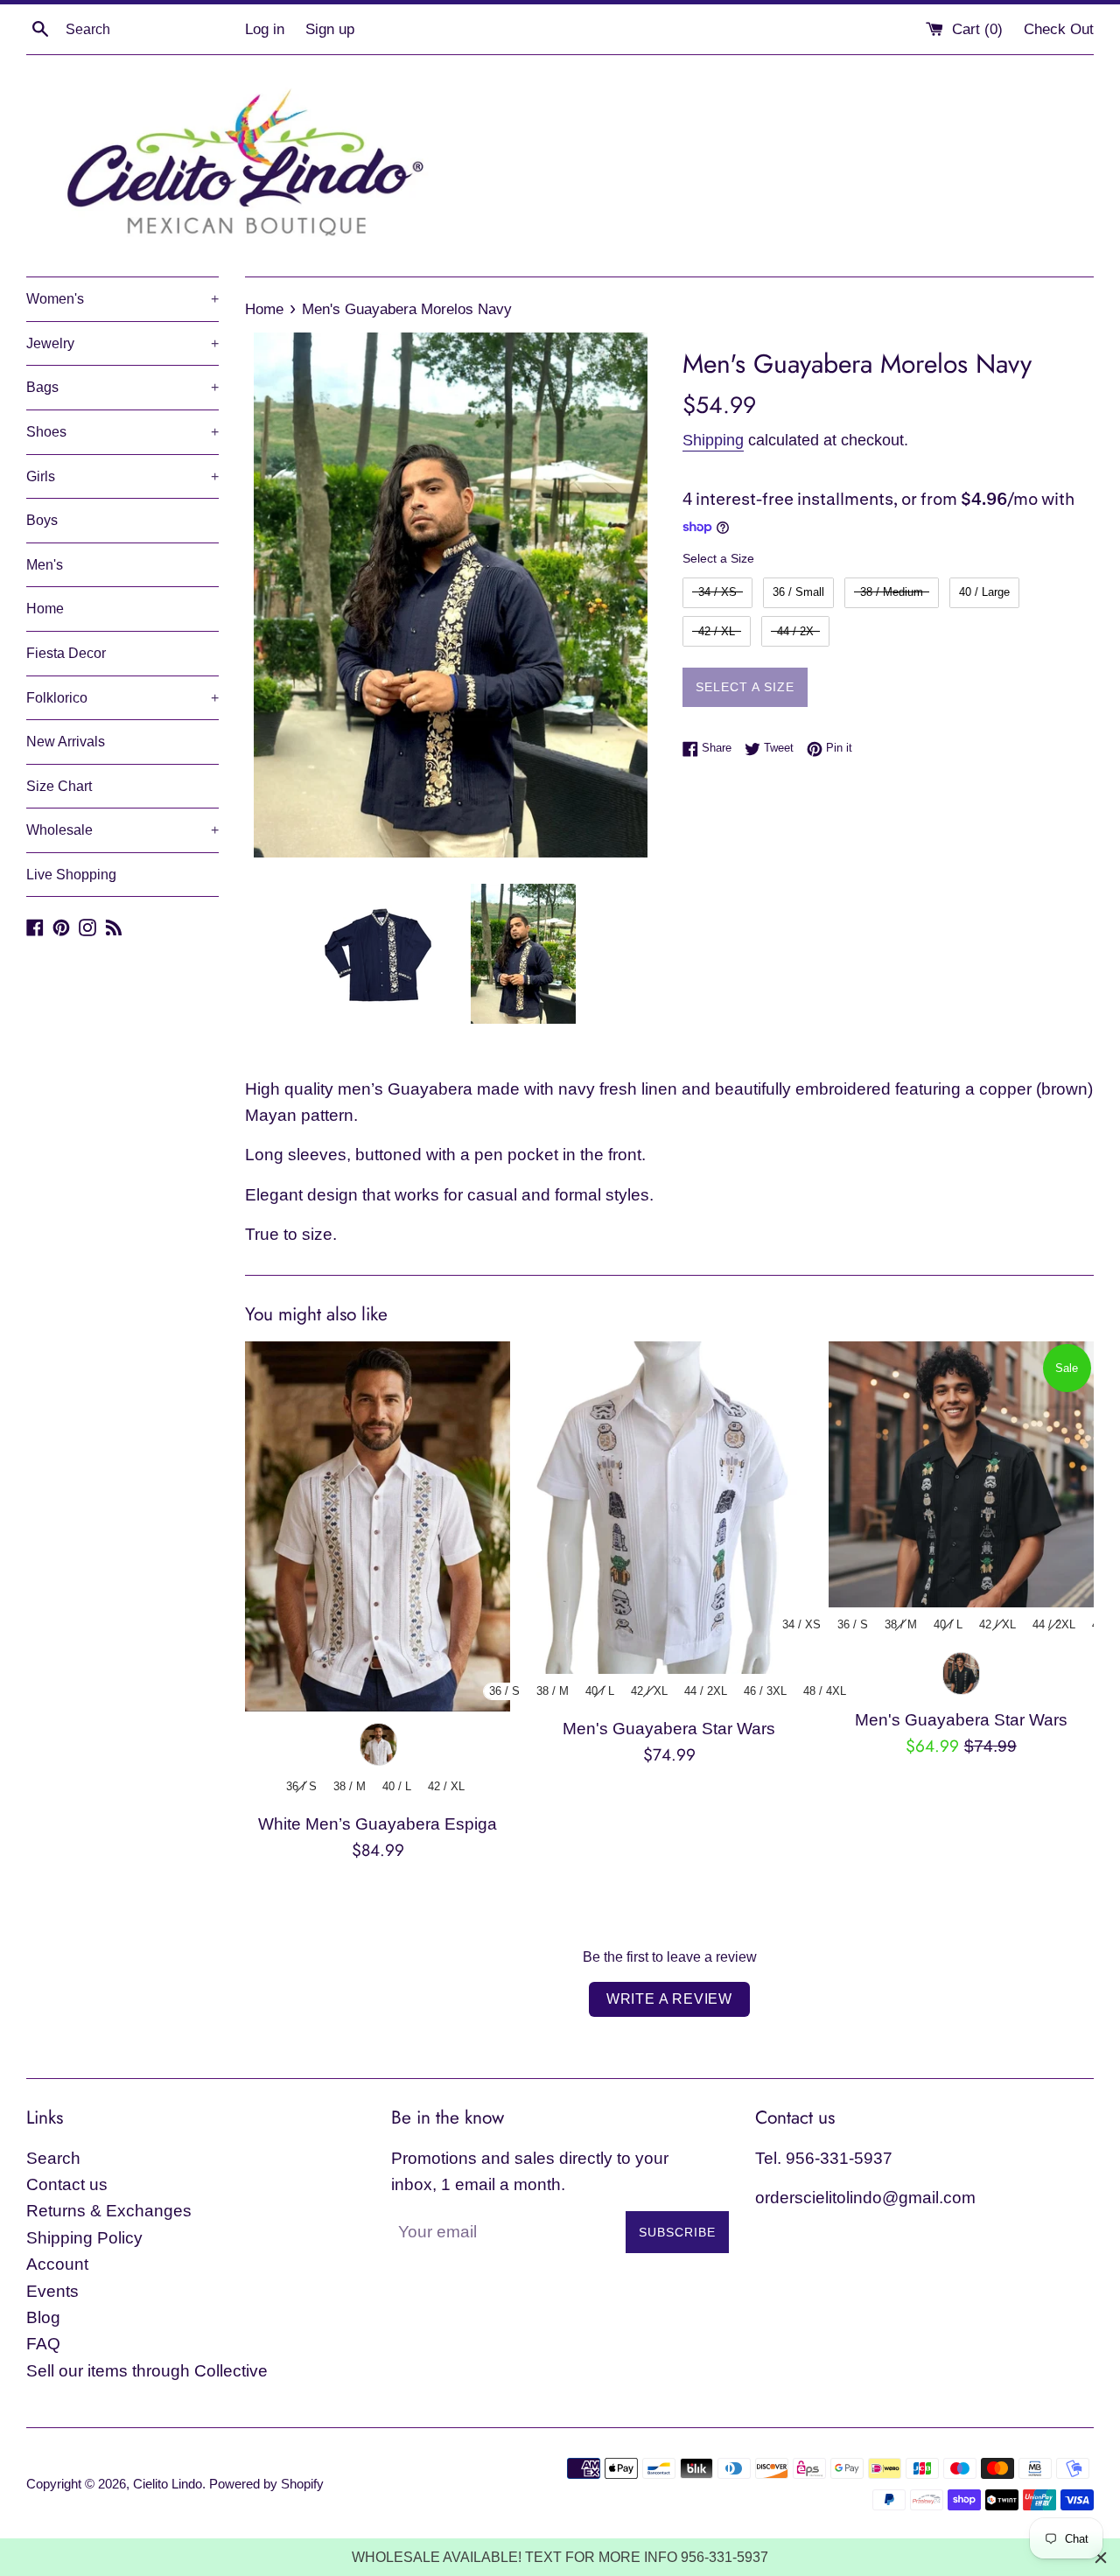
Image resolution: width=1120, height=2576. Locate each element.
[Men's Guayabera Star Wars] (669, 1508)
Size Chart (59, 786)
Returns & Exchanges (109, 2211)
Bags (122, 387)
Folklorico (122, 698)
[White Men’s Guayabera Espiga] (378, 1526)
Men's (45, 565)
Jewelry (122, 343)
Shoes (122, 432)
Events (52, 2291)
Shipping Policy (84, 2238)
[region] (560, 2557)
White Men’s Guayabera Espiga (378, 1824)
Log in (265, 29)
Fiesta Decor (66, 653)
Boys (42, 520)
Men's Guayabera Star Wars (669, 1729)
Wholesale (122, 830)
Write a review (669, 1999)
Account (57, 2264)
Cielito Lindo (168, 2484)
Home (45, 609)
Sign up (330, 29)
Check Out (1059, 29)
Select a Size (718, 558)
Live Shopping (71, 875)
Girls (122, 476)
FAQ (43, 2344)
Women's (122, 299)
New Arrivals (66, 742)
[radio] (717, 593)
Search (53, 2158)
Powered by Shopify (266, 2484)
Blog (43, 2317)
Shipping (713, 440)
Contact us (67, 2184)
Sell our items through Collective (147, 2371)
